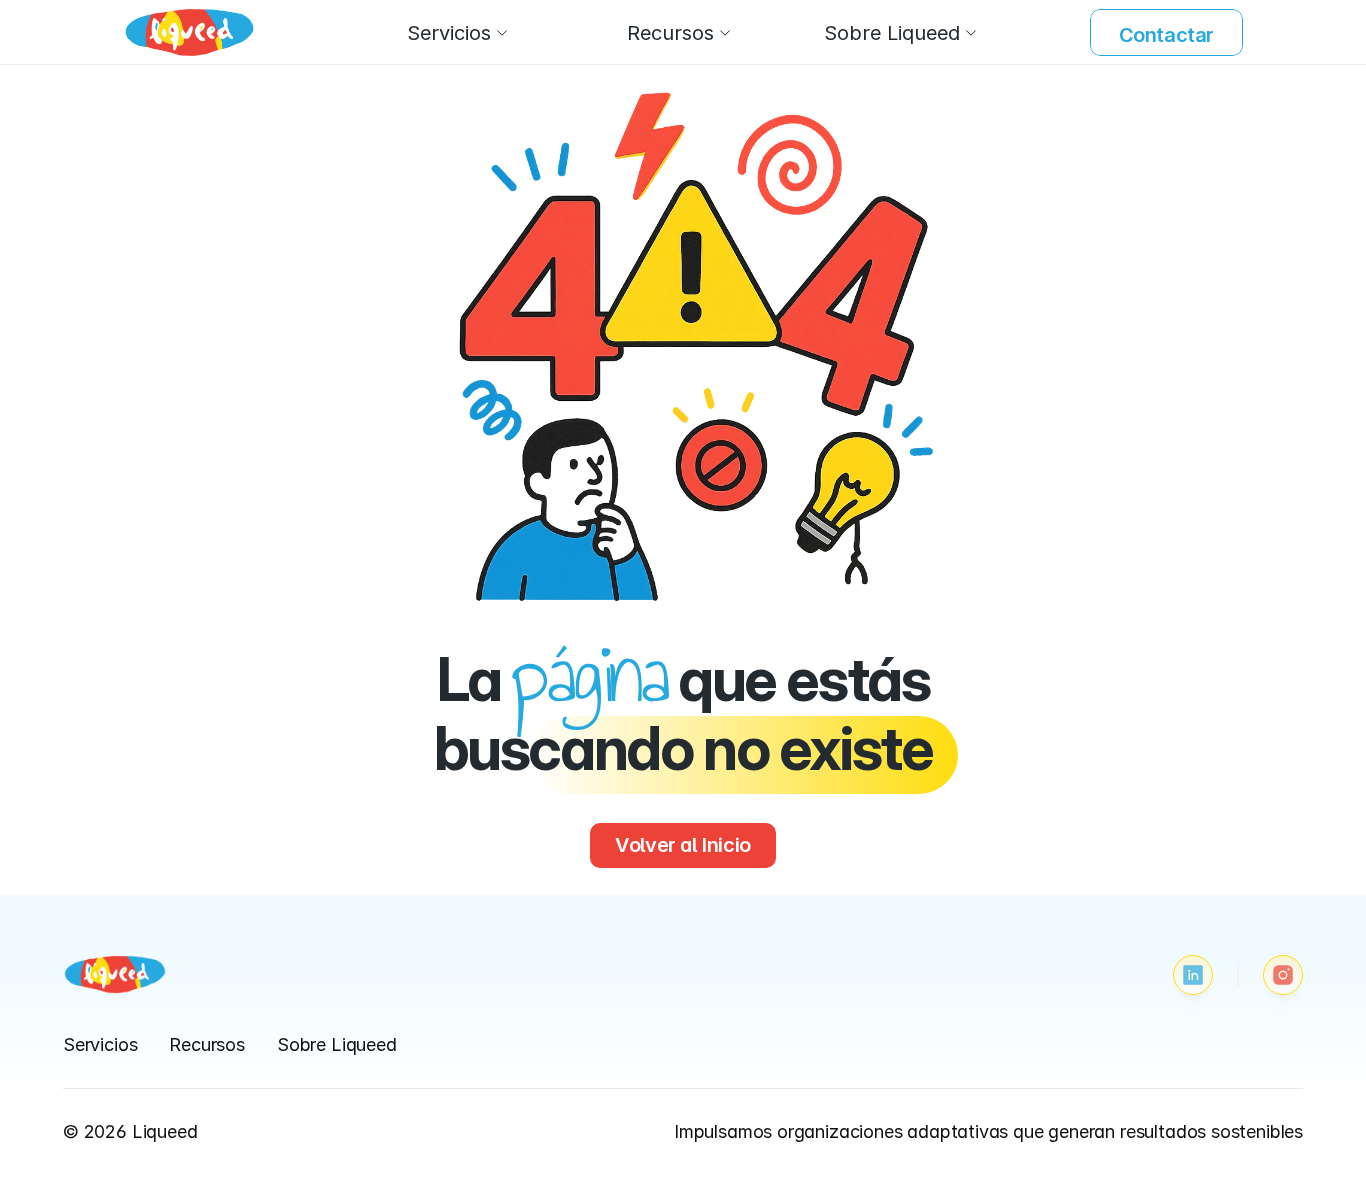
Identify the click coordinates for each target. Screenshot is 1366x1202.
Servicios (100, 1044)
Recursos (207, 1044)
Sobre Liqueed (337, 1044)
